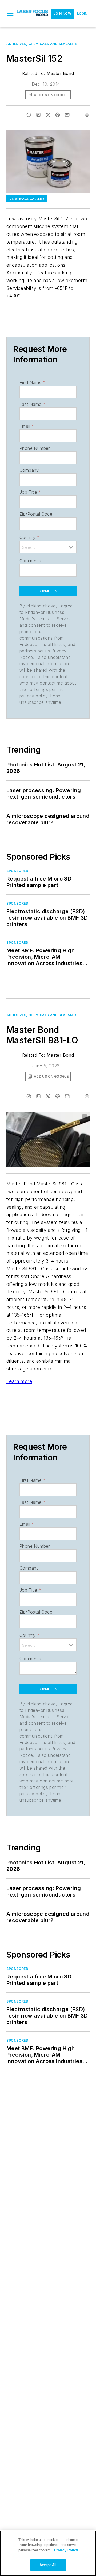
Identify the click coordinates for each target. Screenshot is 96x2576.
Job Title (30, 492)
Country (29, 537)
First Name (32, 382)
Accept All (48, 2565)
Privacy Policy (66, 2550)
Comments (30, 561)
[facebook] (29, 115)
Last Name (32, 404)
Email (27, 426)
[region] (48, 2553)
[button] (10, 14)
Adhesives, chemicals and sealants (42, 44)
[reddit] (58, 115)
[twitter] (48, 115)
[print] (87, 115)
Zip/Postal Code (36, 514)
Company (29, 470)
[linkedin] (38, 115)
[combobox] (48, 547)
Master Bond (60, 73)
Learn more (19, 1381)
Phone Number (35, 448)
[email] (67, 115)
